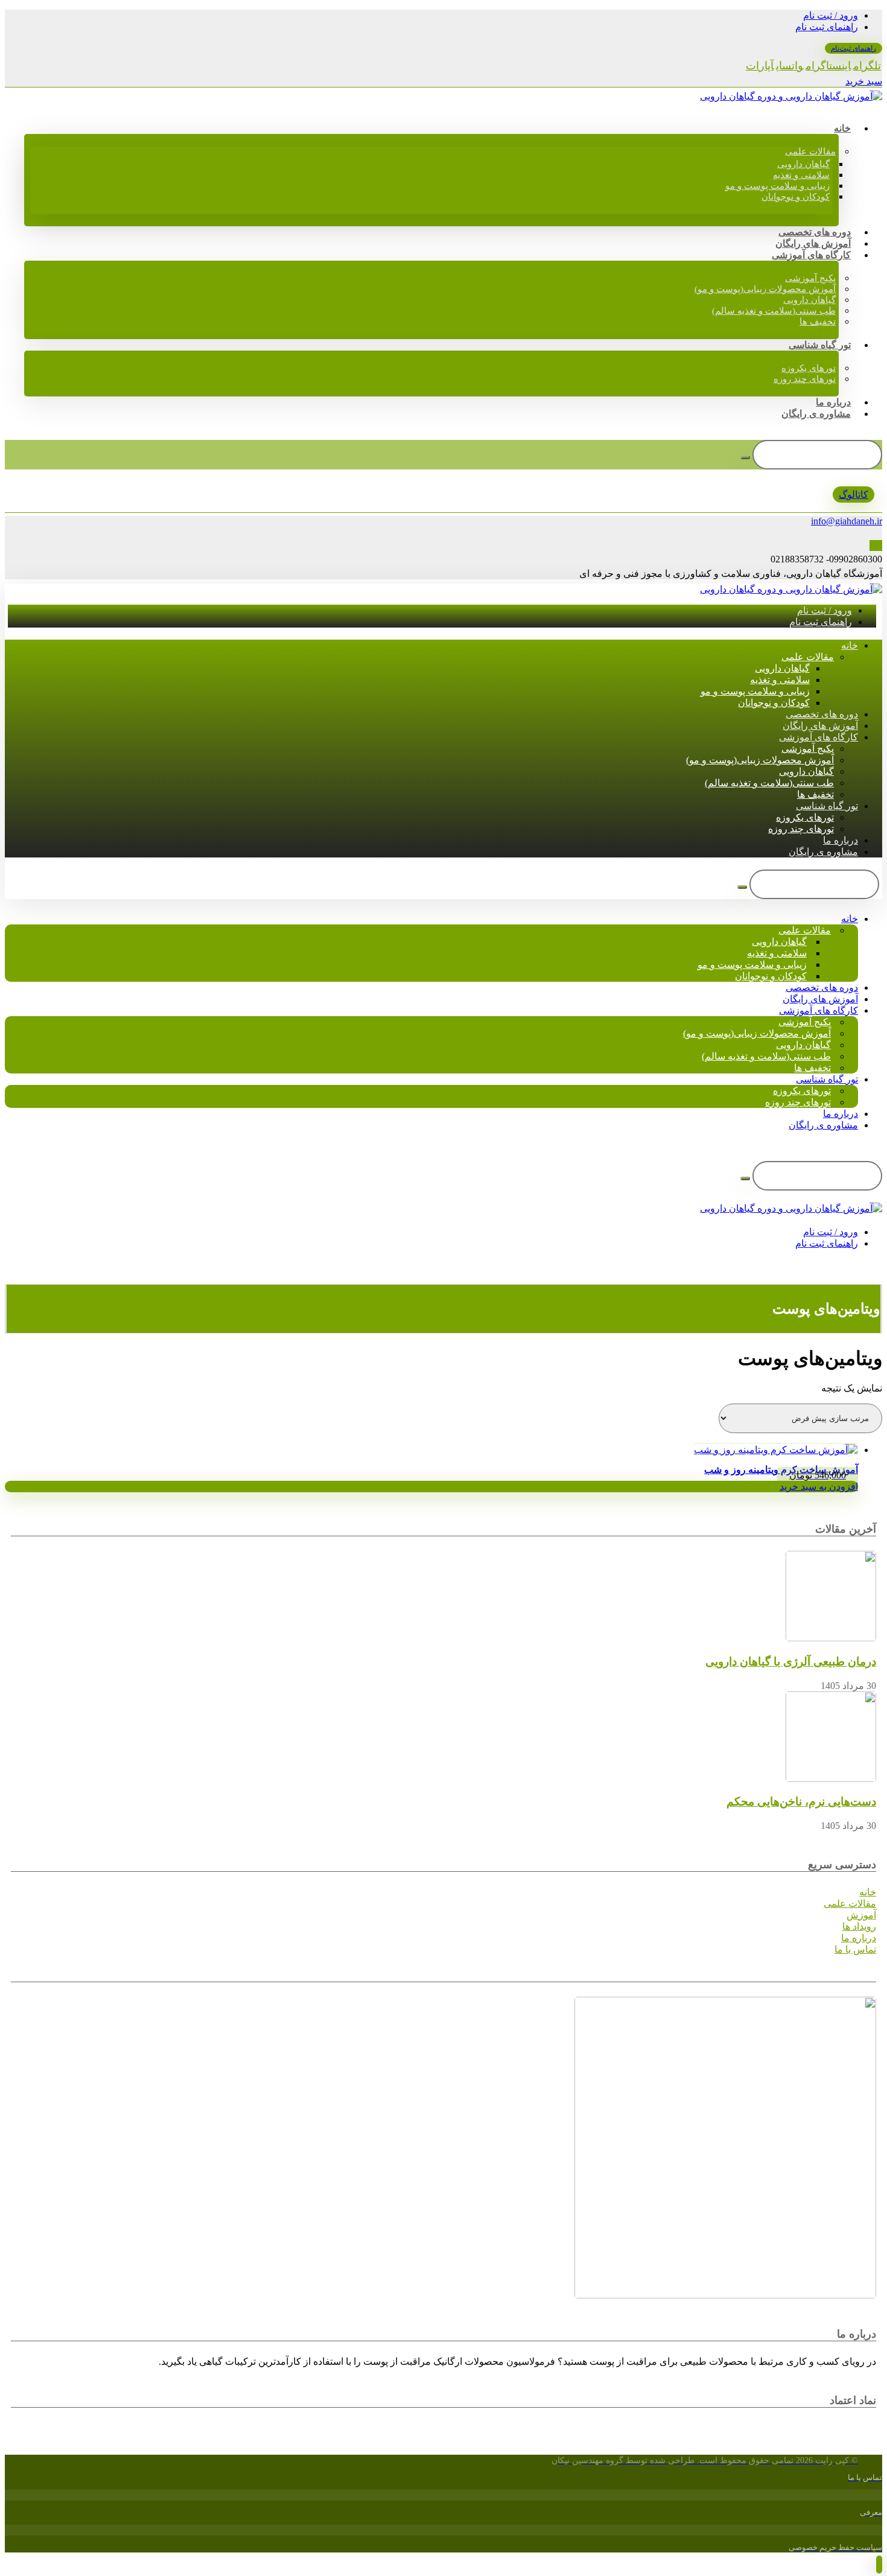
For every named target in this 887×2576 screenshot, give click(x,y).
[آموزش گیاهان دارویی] (791, 96)
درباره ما (859, 1938)
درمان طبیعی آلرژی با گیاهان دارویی (791, 1662)
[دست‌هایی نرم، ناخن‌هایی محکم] (831, 1779)
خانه (868, 1892)
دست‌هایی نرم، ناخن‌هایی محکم (801, 1802)
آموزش (861, 1915)
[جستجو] (745, 457)
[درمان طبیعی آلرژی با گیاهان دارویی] (831, 1638)
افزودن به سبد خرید (819, 1487)
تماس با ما (855, 1949)
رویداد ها (859, 1926)
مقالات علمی (850, 1903)
